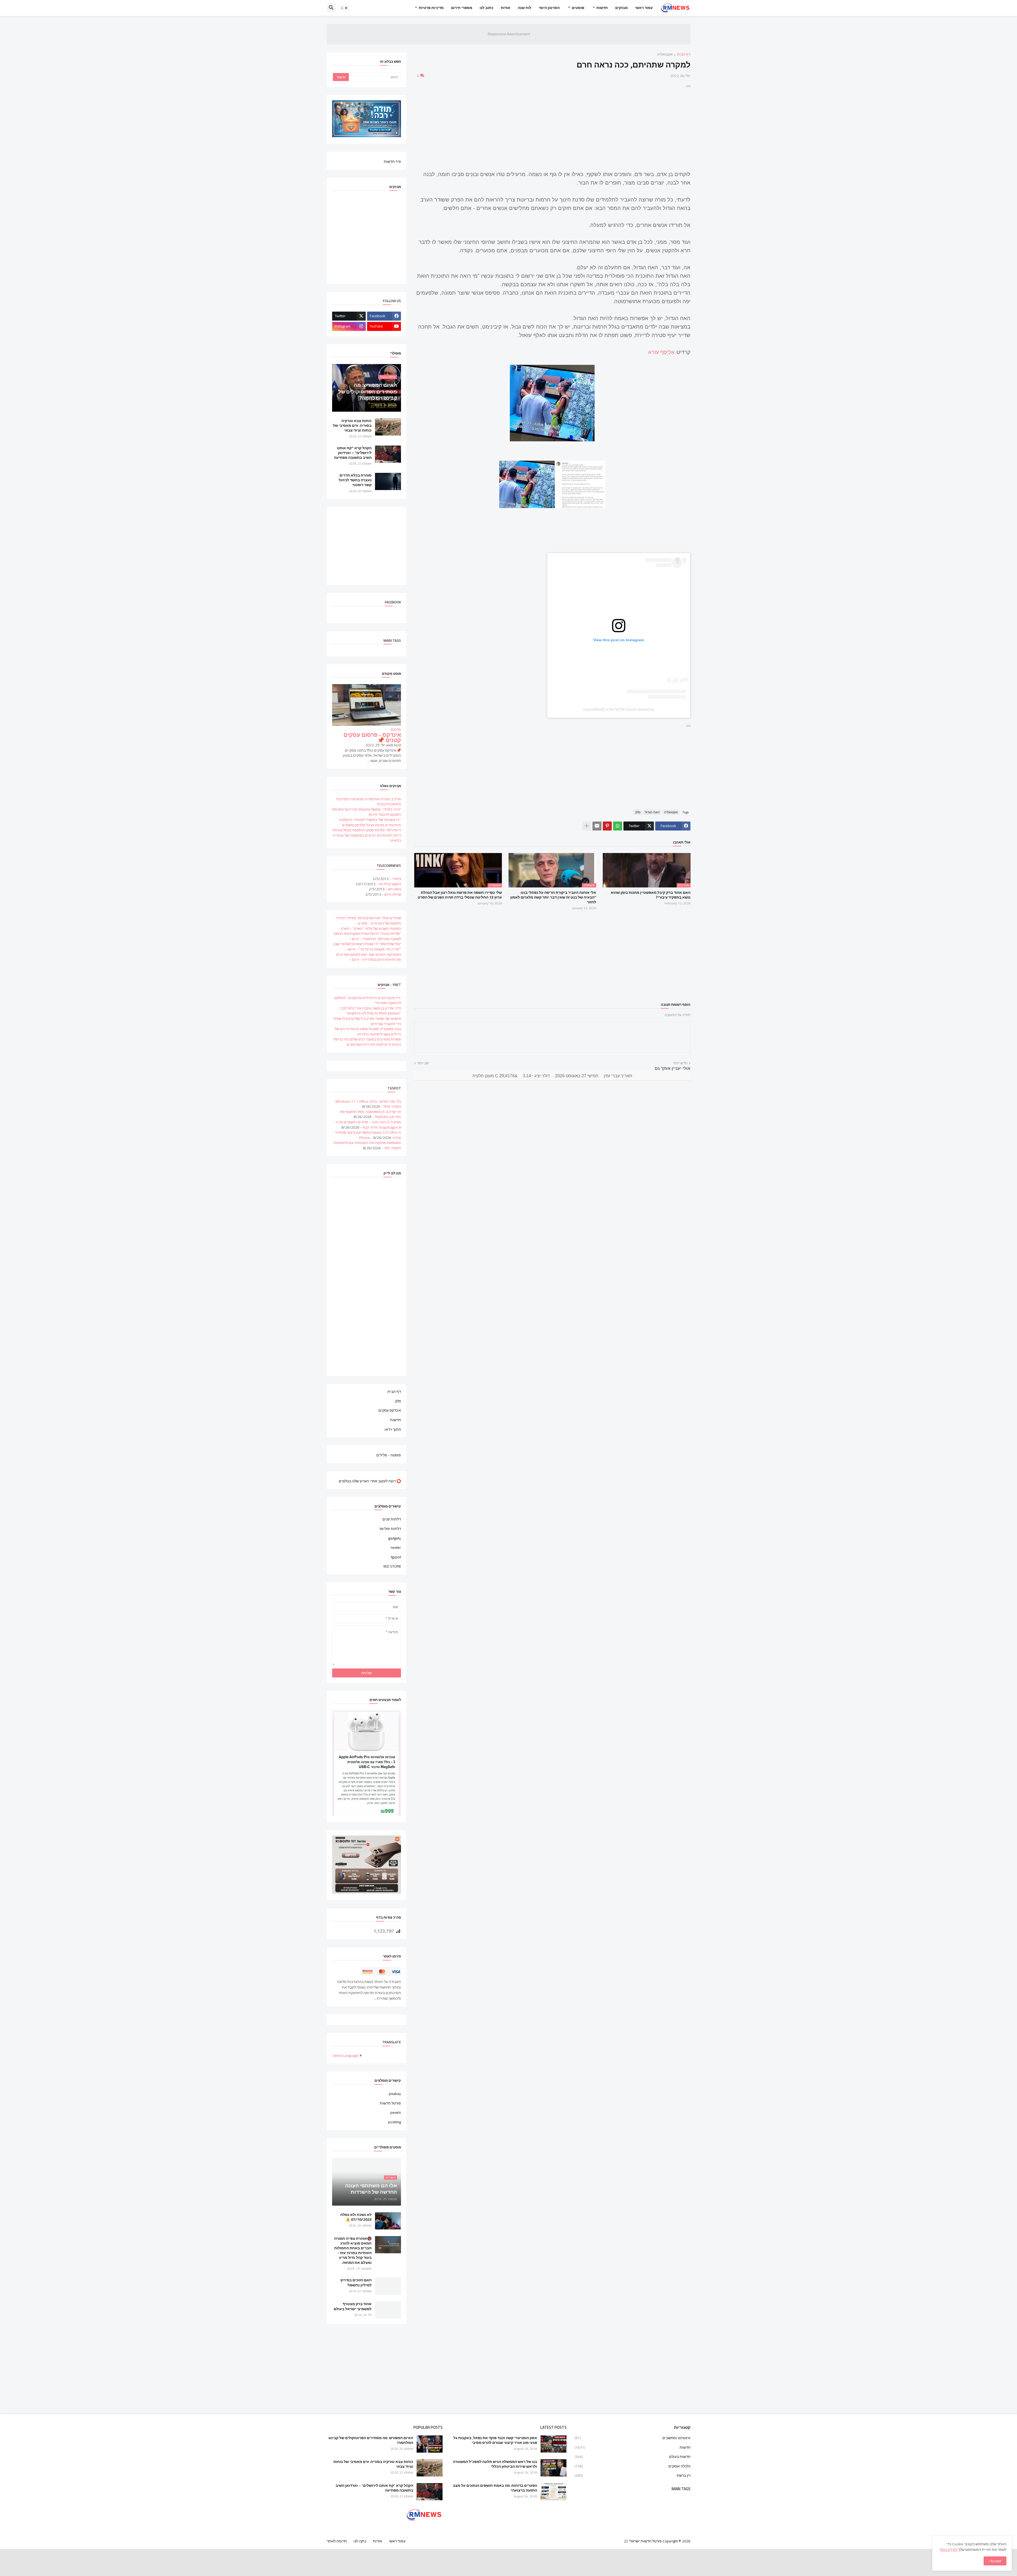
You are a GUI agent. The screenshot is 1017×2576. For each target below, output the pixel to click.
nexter (396, 1547)
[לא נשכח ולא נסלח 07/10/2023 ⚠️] (388, 2221)
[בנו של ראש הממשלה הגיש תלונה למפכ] (554, 2468)
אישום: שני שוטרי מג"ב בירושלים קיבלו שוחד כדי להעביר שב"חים (367, 1021)
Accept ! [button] (995, 2561)
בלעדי (396, 879)
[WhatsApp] (618, 826)
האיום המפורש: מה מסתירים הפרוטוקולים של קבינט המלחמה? (371, 2440)
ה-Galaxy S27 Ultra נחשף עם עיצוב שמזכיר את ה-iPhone (368, 1135)
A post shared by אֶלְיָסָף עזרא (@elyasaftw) (619, 709)
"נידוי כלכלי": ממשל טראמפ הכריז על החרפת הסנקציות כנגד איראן (367, 812)
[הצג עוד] (587, 826)
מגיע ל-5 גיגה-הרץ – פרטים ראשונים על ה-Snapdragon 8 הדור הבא (368, 1125)
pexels (396, 2112)
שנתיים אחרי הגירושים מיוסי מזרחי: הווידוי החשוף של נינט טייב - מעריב (368, 921)
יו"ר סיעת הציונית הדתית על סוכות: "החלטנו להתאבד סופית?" (367, 1000)
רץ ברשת (632, 2475)
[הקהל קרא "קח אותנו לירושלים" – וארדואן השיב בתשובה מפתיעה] (388, 454)
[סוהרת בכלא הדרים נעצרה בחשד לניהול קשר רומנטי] (388, 481)
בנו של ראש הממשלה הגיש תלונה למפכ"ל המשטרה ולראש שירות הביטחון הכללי (495, 2464)
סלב (638, 812)
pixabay (395, 2094)
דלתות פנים (392, 1520)
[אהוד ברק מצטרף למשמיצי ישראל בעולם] (388, 2310)
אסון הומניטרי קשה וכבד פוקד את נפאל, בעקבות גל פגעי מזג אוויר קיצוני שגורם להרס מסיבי (495, 2440)
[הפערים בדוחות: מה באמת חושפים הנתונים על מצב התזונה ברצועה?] (554, 2492)
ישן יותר (423, 1063)
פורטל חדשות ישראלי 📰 (643, 2541)
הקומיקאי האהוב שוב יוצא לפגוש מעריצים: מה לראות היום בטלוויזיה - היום (368, 957)
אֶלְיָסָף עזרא (661, 352)
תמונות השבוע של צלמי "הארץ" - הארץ (371, 928)
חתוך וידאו (393, 1429)
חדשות (602, 8)
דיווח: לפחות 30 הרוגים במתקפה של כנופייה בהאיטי (367, 838)
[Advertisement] (552, 126)
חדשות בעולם (632, 2457)
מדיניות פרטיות (431, 8)
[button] (344, 8)
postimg (395, 2122)
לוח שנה (525, 8)
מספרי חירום (462, 8)
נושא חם (394, 889)
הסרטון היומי (549, 8)
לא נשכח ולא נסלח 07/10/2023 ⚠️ (356, 2217)
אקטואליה (665, 55)
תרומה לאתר (337, 2541)
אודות (506, 8)
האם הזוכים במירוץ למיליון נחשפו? (356, 2282)
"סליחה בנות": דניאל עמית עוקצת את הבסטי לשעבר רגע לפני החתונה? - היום (367, 936)
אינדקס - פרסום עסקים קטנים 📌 (372, 737)
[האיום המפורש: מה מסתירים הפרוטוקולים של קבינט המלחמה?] (430, 2444)
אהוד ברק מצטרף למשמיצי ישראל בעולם (353, 2306)
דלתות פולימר (390, 1529)
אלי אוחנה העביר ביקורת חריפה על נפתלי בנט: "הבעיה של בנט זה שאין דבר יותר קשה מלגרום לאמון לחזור (553, 897)
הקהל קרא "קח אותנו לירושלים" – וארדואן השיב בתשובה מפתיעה (353, 453)
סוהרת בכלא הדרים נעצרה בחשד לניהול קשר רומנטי (355, 480)
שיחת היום (393, 894)
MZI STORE (392, 1566)
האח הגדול (652, 812)
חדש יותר (680, 1063)
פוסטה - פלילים (389, 1455)
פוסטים (578, 8)
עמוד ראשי (644, 8)
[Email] (597, 826)
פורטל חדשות (390, 2103)
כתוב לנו (487, 8)
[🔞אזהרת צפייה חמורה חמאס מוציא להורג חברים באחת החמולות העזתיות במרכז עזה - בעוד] (388, 2245)
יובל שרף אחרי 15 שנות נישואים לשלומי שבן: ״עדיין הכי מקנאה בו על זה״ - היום (367, 946)
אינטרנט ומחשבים (632, 2438)
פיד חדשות (392, 161)
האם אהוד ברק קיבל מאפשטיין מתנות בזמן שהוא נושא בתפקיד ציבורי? (651, 895)
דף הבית (684, 55)
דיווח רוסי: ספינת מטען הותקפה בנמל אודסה (367, 830)
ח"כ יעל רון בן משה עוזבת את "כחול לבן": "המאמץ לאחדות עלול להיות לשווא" (370, 1011)
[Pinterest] (607, 826)
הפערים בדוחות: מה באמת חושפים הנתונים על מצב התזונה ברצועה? (495, 2488)
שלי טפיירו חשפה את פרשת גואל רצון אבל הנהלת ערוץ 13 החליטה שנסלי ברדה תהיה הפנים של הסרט (460, 895)
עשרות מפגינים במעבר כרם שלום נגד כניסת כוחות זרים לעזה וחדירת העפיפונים (367, 1042)
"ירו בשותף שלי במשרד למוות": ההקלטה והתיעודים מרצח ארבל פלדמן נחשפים (370, 822)
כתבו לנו (360, 2541)
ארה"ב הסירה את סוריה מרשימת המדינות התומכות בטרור (369, 802)
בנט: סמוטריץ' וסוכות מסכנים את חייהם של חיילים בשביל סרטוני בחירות (368, 1031)
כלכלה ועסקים (632, 2466)
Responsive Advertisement (508, 34)
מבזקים (621, 8)
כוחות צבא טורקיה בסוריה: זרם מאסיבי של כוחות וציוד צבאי (352, 426)
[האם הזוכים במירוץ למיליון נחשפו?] (388, 2286)
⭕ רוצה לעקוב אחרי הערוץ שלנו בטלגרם (370, 1481)
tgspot (396, 1557)
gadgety (395, 1538)
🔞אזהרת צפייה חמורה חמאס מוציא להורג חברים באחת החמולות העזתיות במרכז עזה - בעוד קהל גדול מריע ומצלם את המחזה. (353, 2250)
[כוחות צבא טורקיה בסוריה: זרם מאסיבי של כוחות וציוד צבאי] (388, 427)
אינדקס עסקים (390, 1410)
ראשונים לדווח (390, 884)
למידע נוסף (949, 2550)
